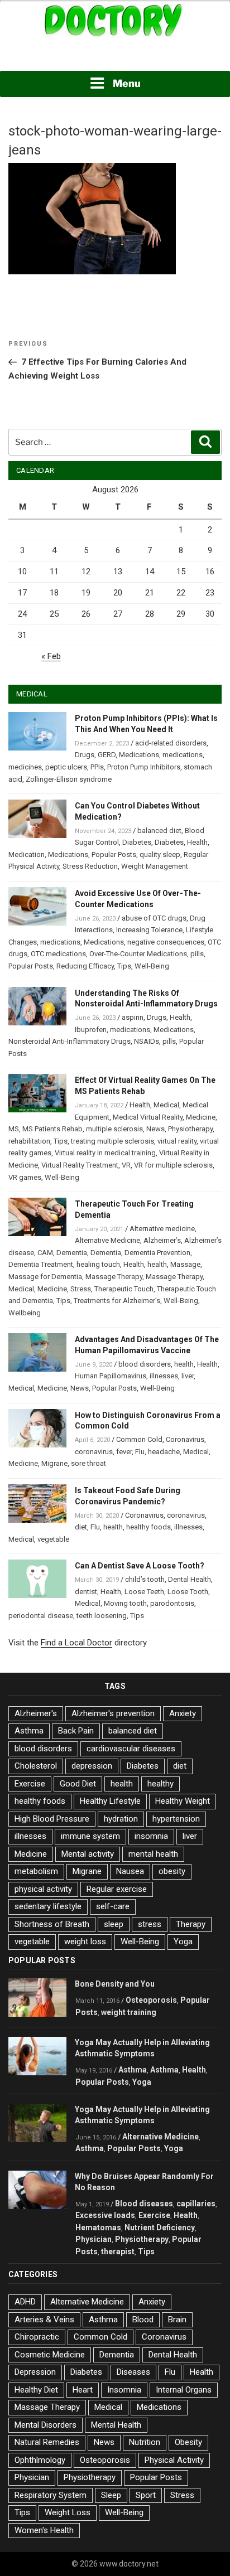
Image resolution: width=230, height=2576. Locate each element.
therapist (118, 2251)
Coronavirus (185, 1439)
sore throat (88, 1463)
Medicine (201, 1117)
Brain (177, 2320)
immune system (90, 1836)
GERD (107, 755)
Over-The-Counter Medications (138, 954)
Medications (139, 755)
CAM (45, 1253)
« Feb (51, 656)
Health (197, 842)
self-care (113, 1906)
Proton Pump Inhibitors (144, 767)
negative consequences (166, 942)
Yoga (183, 1941)
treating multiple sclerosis (112, 1141)
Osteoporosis (151, 2000)
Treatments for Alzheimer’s (117, 1301)
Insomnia (124, 2390)
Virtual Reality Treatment (80, 1165)
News (155, 1129)
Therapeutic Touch (124, 1289)
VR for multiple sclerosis (173, 1165)
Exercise (30, 1784)
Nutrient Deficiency (160, 2228)
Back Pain (76, 1731)
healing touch (98, 1264)
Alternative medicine (162, 1229)
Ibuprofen (91, 1030)
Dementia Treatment (41, 1264)
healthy (160, 1784)
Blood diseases (144, 2204)
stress (150, 1924)
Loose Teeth (144, 1592)
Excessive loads (105, 2215)
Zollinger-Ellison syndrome (69, 779)
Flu (140, 1452)
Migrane (54, 1463)
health (157, 1264)
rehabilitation (29, 1141)
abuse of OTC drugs (154, 918)
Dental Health (190, 1579)
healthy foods (148, 1527)
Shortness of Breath (52, 1924)
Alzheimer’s (162, 1240)
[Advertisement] (115, 55)
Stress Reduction (90, 866)
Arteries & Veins (44, 2320)
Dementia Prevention (157, 1253)
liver (188, 1376)
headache (164, 1452)
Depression (35, 2372)
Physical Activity (174, 2460)
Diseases (133, 2372)
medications (183, 755)
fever (124, 1452)
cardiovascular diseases (131, 1749)
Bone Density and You (115, 1984)
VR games (25, 1177)
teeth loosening (102, 1616)
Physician (94, 2239)
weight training (129, 2012)
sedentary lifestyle (48, 1906)
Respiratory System (51, 2495)
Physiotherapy (190, 1129)
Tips (124, 966)
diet (81, 1527)
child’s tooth (145, 1579)
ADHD (25, 2302)
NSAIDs (147, 1041)
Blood (143, 2320)
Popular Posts (114, 854)
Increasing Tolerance (149, 930)
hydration (121, 1819)
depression (92, 1766)
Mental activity (88, 1854)
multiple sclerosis (114, 1129)
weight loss (85, 1941)
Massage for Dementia (45, 1277)
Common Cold (139, 1439)
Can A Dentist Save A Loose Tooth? (140, 1566)
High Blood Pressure (52, 1819)
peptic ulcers (66, 767)
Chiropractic (37, 2337)
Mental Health (116, 2425)
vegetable (53, 1539)
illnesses (164, 1376)
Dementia (72, 1253)
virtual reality (177, 1141)
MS (14, 1129)
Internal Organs (184, 2390)
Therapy (191, 1924)
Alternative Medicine (107, 1240)
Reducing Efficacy (85, 966)
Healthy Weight (183, 1801)
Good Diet (78, 1784)
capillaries (196, 2204)
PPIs (97, 767)
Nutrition (145, 2442)
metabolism (36, 1871)
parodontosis (172, 1603)
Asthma (29, 1731)
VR (126, 1165)
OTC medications (58, 954)
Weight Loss (68, 2512)
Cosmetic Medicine (50, 2355)
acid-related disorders (171, 743)
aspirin (133, 1017)
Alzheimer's (36, 1713)
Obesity (188, 2442)
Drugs (85, 755)
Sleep (111, 2495)
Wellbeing (25, 1313)
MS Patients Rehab (52, 1129)
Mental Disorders (45, 2425)
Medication (27, 854)
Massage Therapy (114, 1277)
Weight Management (155, 866)
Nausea (130, 1871)
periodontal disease (41, 1616)
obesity (172, 1871)
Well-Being (152, 966)
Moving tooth (125, 1603)
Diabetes (137, 842)
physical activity (43, 1889)
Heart (83, 2390)
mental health (153, 1854)
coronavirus (94, 1452)
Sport (146, 2495)
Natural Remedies (47, 2442)
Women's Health (44, 2530)
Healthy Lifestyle (110, 1801)
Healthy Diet (36, 2390)
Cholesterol (36, 1766)
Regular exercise (117, 1889)
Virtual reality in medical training (105, 1153)
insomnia (151, 1836)
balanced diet (159, 831)
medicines (25, 767)
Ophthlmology (40, 2460)
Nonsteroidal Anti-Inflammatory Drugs (70, 1041)
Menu (127, 83)
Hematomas (98, 2228)
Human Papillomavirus (111, 1376)
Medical (166, 1105)
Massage (185, 1264)
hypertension (176, 1819)
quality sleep (160, 854)
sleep (114, 1924)
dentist (86, 1592)
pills (197, 954)
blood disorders (145, 1364)
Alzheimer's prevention (113, 1713)
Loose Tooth (188, 1592)
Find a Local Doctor (76, 1643)
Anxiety (183, 1713)
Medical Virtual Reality (148, 1117)
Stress (81, 1289)
